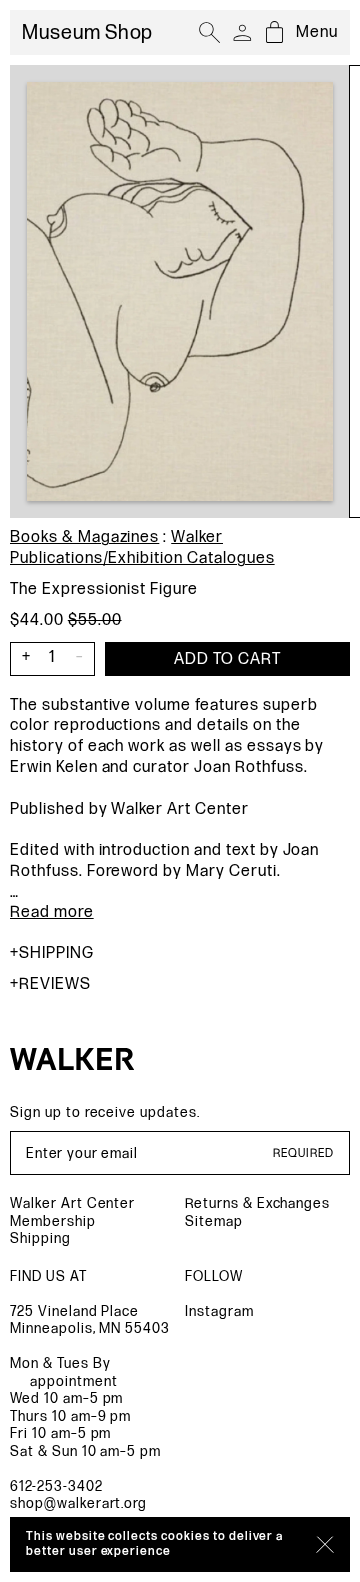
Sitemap (214, 1221)
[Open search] (210, 33)
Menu (317, 32)
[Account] (242, 33)
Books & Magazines (84, 537)
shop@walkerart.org (78, 1503)
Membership (53, 1221)
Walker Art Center (72, 1203)
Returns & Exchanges (257, 1203)
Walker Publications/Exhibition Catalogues (142, 548)
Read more (52, 912)
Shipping (56, 953)
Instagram (219, 1311)
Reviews (55, 984)
